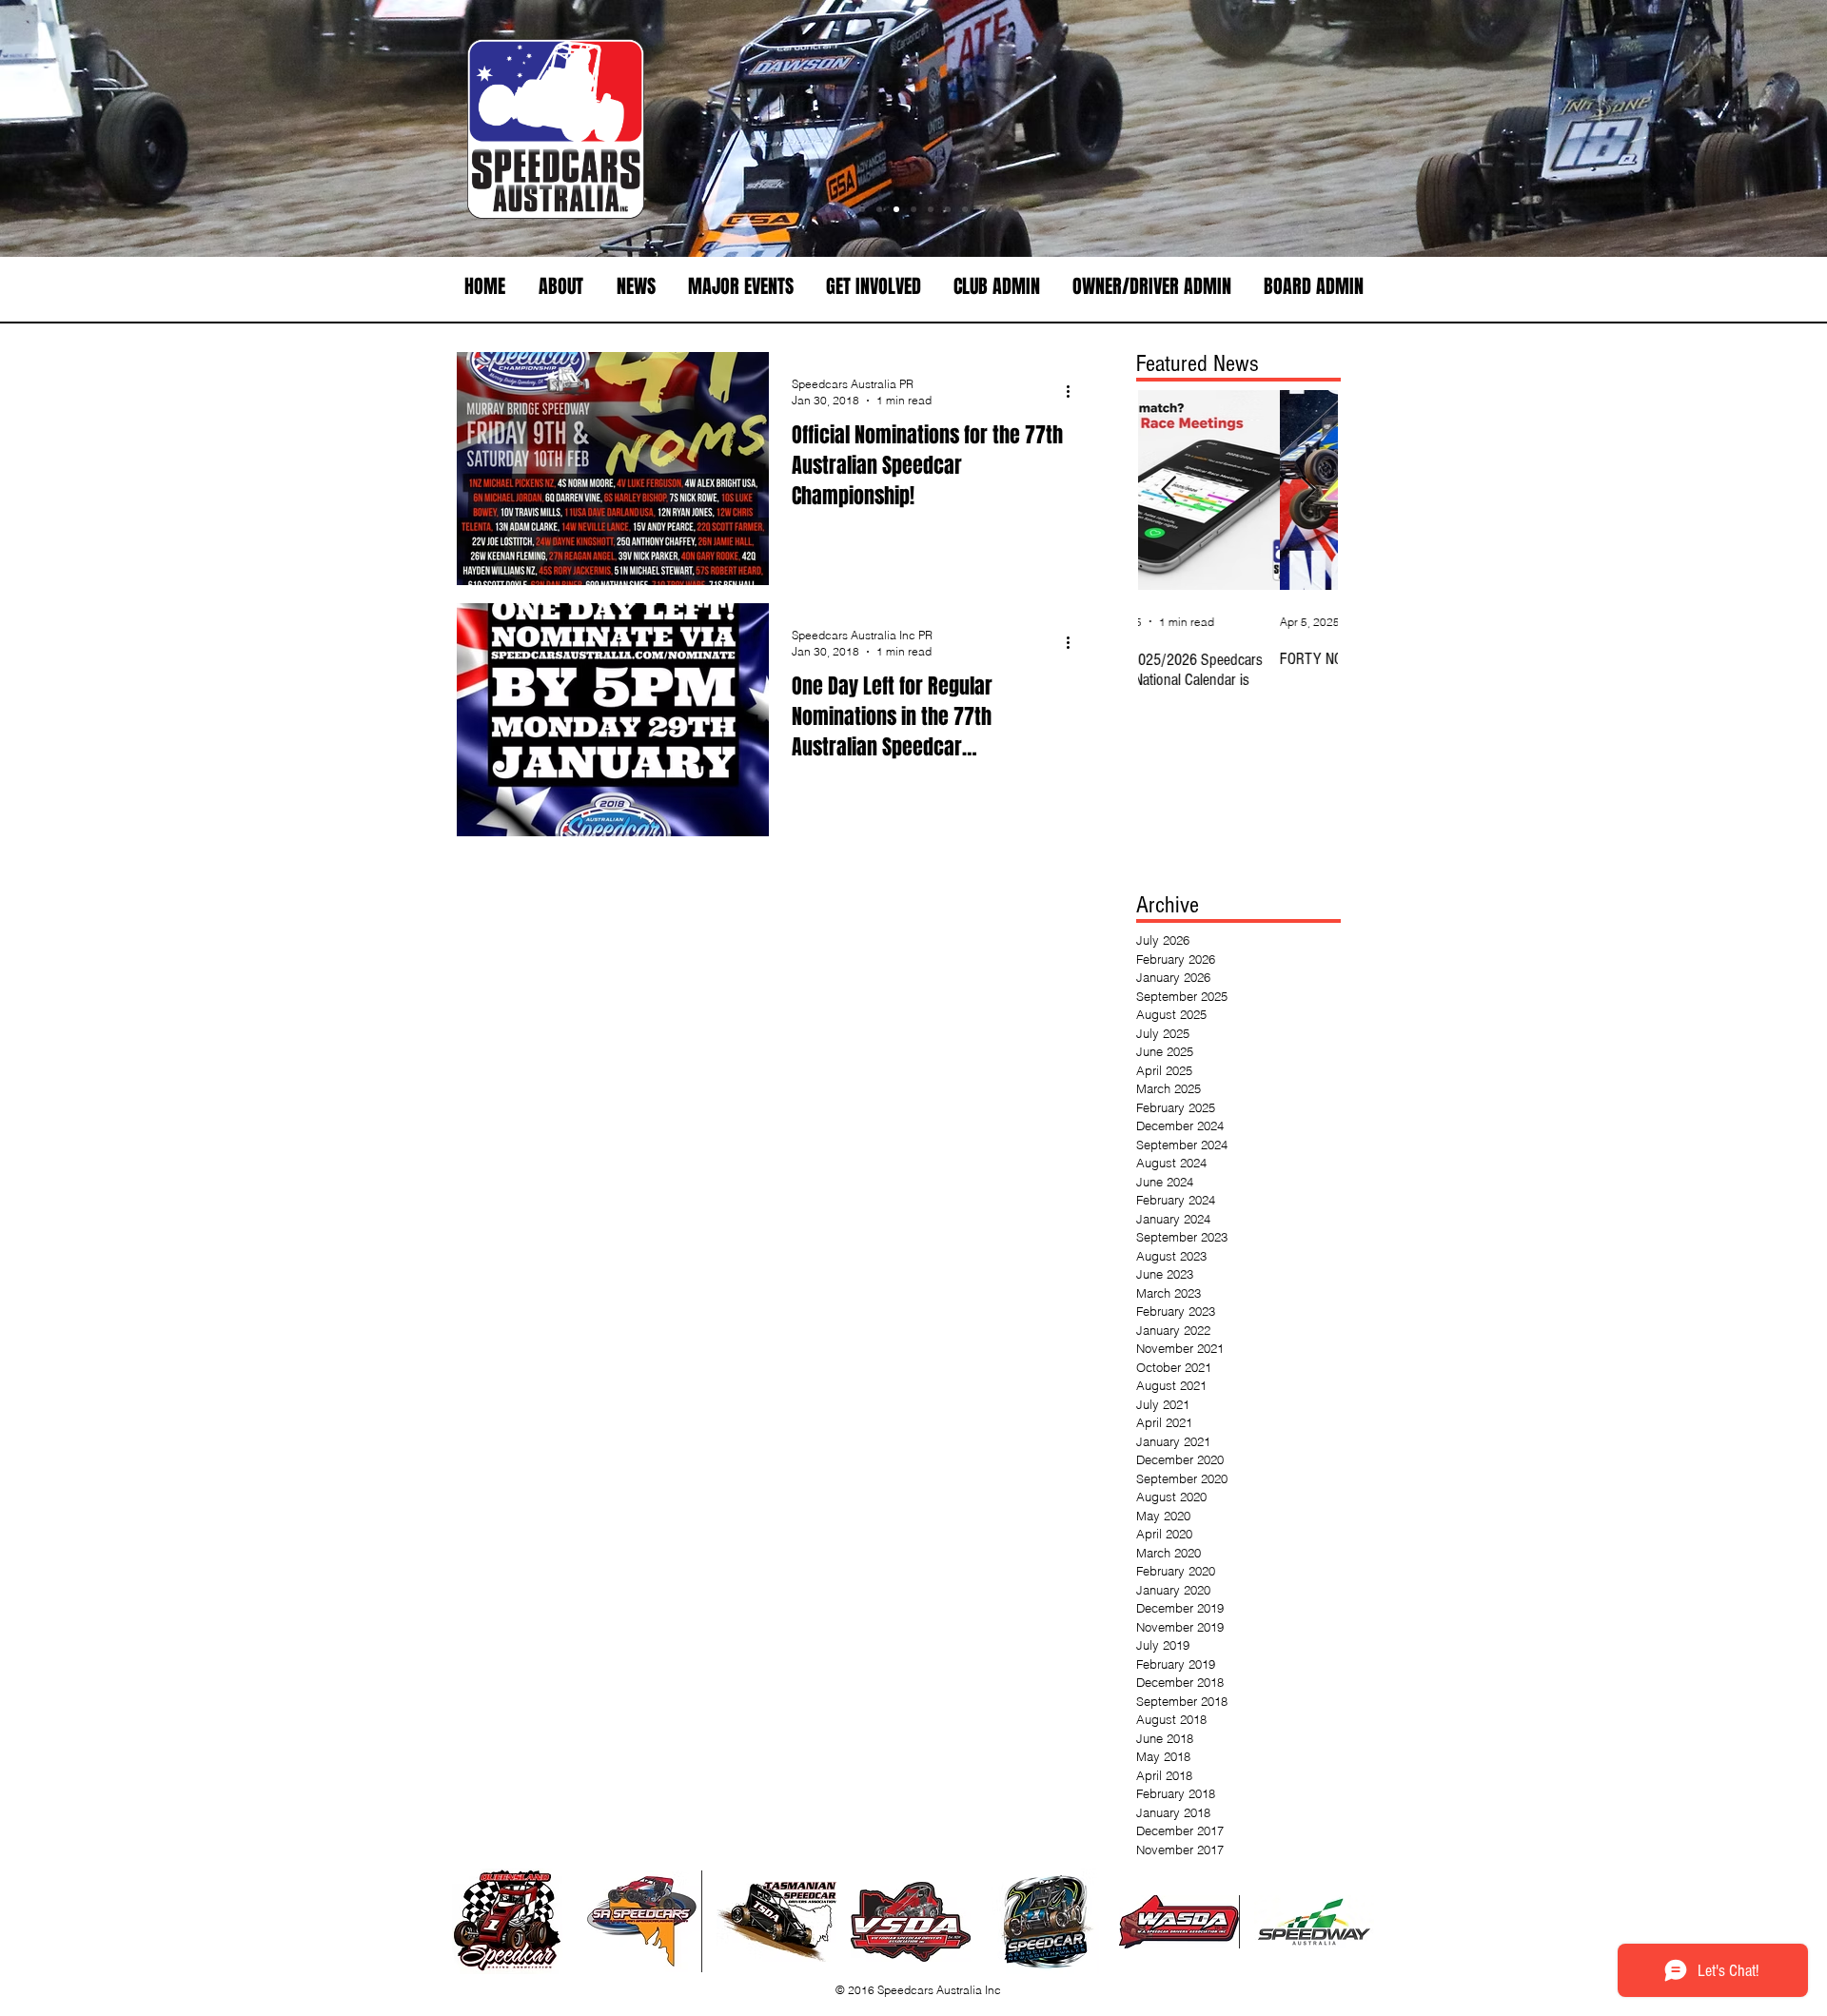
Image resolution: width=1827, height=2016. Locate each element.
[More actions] (1074, 391)
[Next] (1724, 128)
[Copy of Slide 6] (811, 209)
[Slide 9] (965, 209)
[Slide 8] (948, 209)
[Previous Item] (1169, 490)
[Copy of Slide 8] (1016, 209)
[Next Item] (1307, 490)
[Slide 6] (828, 209)
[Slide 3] (896, 209)
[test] (862, 209)
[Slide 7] (879, 209)
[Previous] (103, 128)
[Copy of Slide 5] (982, 209)
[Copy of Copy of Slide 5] (999, 209)
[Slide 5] (913, 209)
